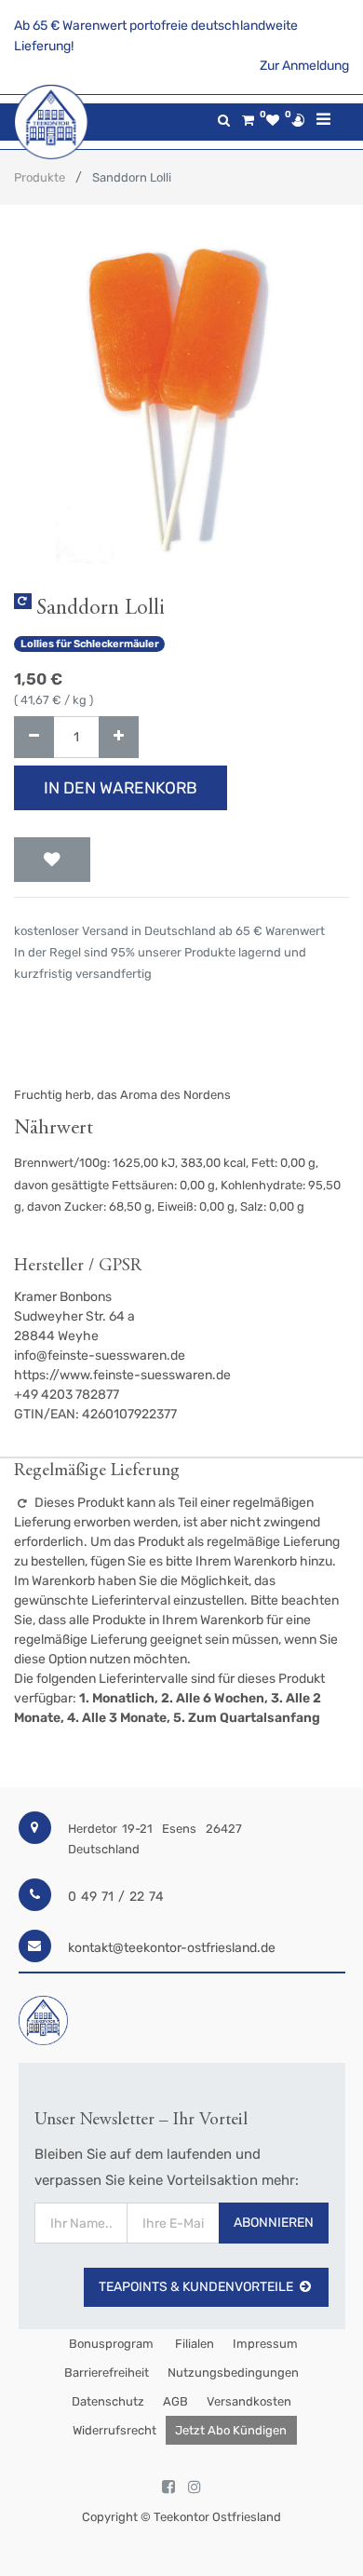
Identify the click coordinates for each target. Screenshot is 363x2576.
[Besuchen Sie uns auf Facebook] (168, 2488)
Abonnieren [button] (274, 2223)
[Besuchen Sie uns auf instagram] (195, 2488)
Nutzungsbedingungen (233, 2373)
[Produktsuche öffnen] (224, 121)
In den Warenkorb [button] (121, 788)
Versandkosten (249, 2401)
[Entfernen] (34, 737)
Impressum (265, 2344)
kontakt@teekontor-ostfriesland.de (172, 1948)
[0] (248, 121)
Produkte (40, 177)
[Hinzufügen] (119, 737)
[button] (52, 860)
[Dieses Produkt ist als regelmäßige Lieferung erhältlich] (23, 601)
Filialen (193, 2344)
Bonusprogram (110, 2344)
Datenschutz (108, 2401)
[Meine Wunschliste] (273, 121)
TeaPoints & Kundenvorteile (196, 2287)
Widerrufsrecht (114, 2430)
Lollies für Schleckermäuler (90, 644)
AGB (175, 2401)
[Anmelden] (298, 120)
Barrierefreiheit (107, 2373)
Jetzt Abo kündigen (231, 2430)
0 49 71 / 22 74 (116, 1897)
